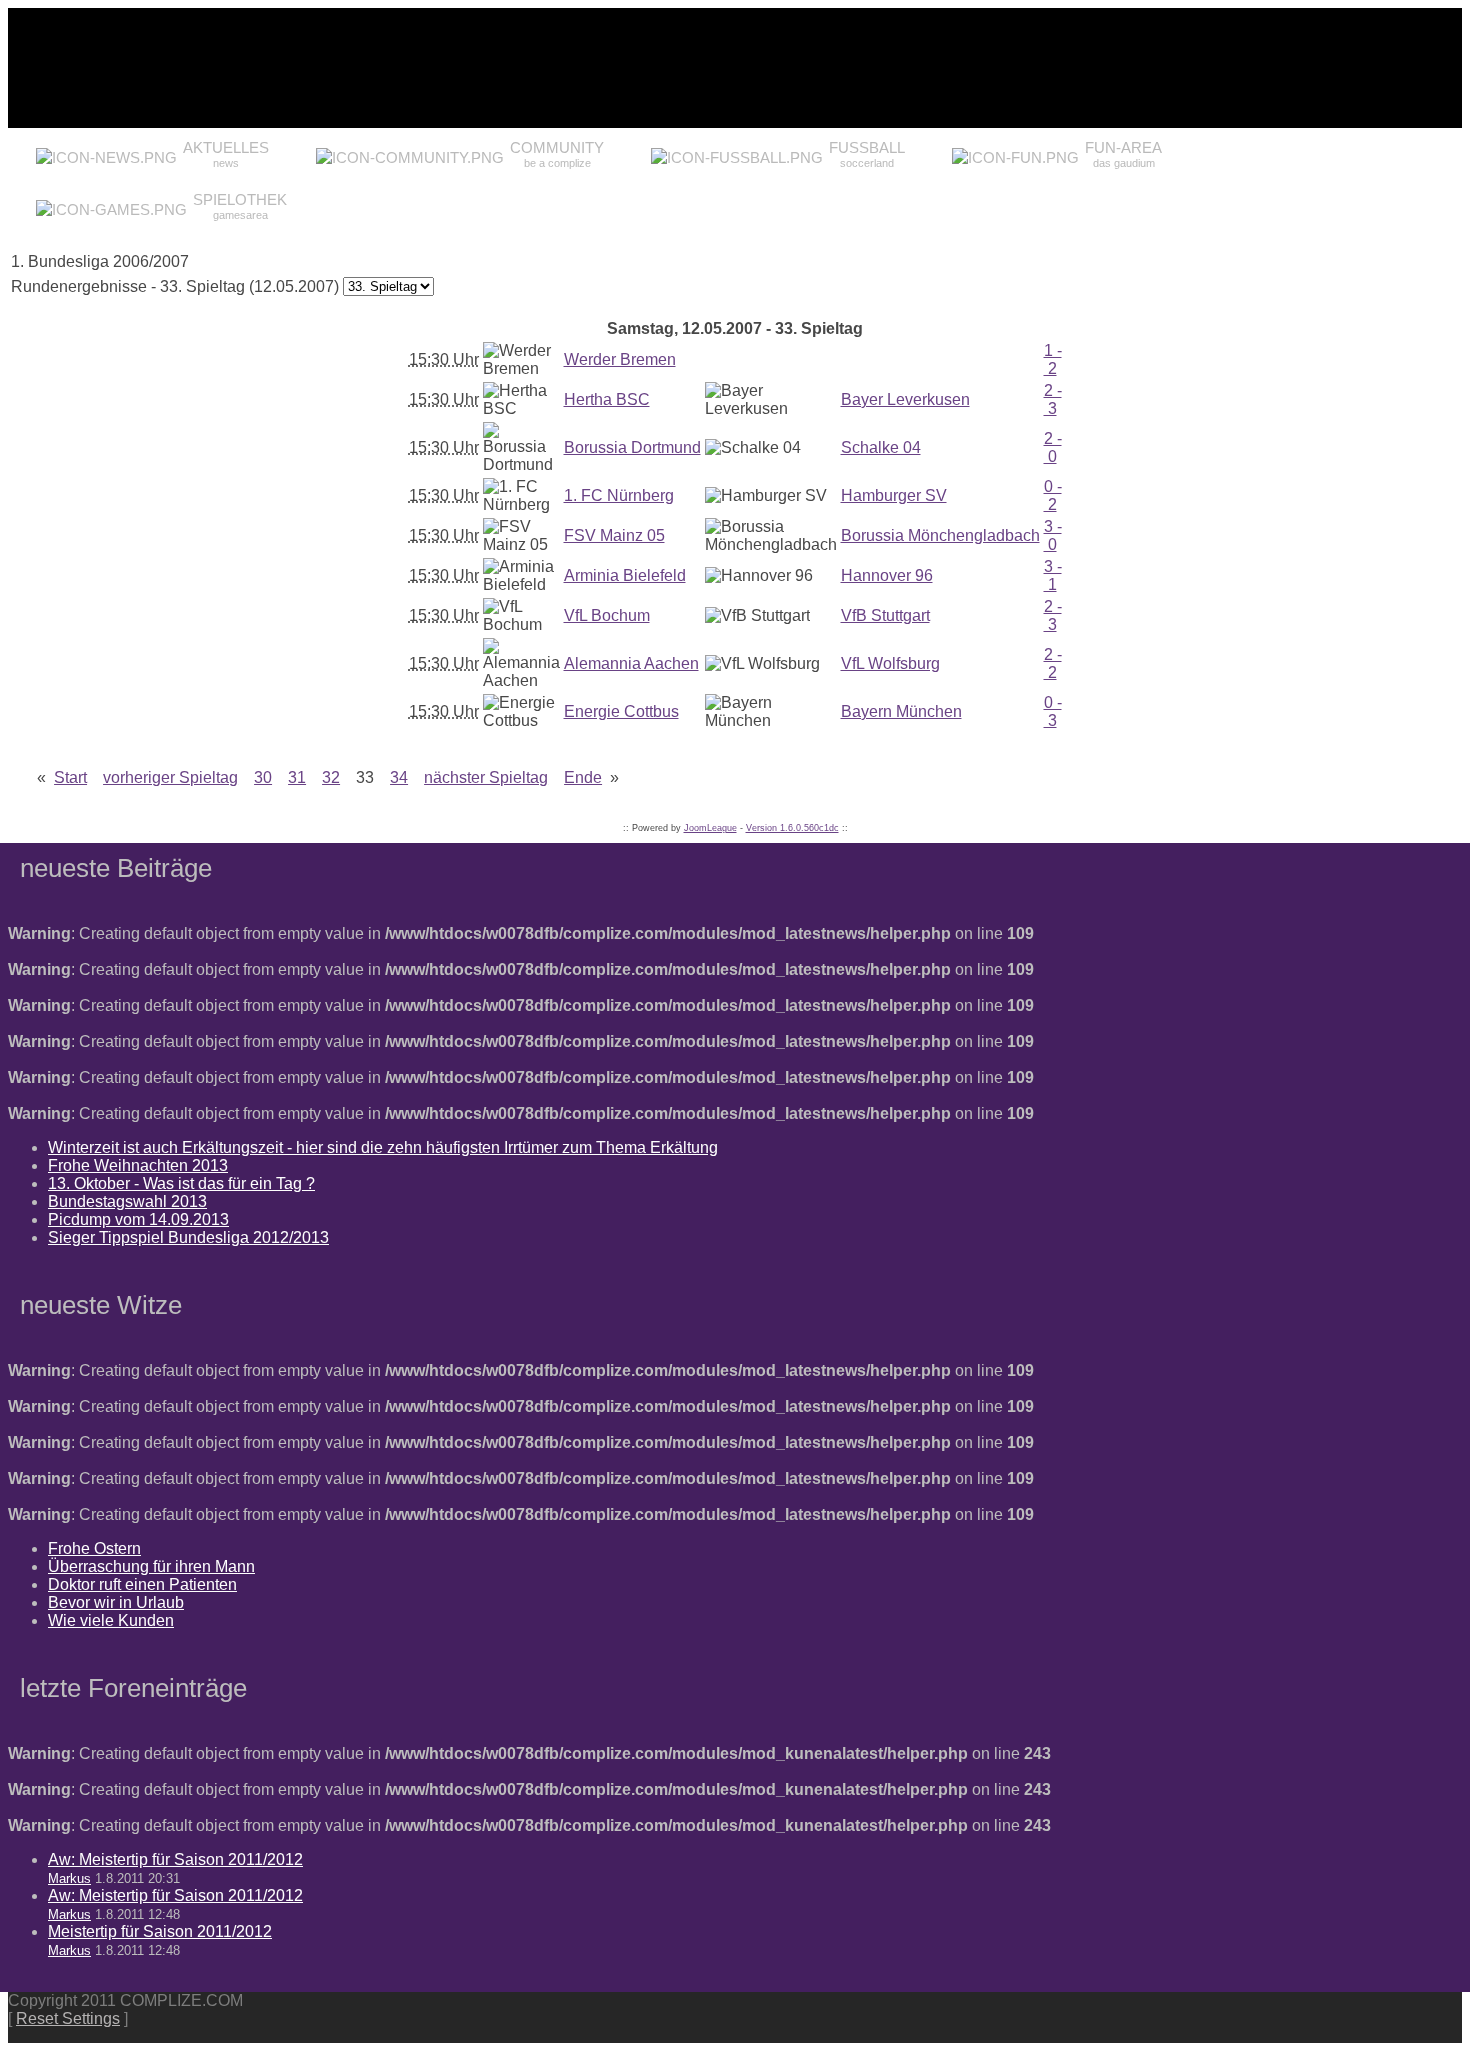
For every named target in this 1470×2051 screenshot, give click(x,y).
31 (297, 777)
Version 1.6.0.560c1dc (792, 828)
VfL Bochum (607, 615)
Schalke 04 (881, 447)
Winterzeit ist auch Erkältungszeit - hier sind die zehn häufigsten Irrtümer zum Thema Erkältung (383, 1147)
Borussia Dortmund (632, 447)
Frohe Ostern (94, 1548)
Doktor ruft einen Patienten (142, 1584)
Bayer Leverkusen (905, 399)
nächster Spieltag (486, 777)
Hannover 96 (887, 575)
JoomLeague (710, 828)
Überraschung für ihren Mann (151, 1566)
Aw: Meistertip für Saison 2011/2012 (175, 1859)
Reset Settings (68, 2018)
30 (263, 777)
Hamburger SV (894, 495)
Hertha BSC (607, 399)
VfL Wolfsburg (890, 663)
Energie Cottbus (621, 711)
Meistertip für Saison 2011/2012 (160, 1931)
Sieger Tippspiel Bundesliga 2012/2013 (188, 1237)
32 (331, 777)
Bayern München (901, 711)
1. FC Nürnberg (619, 495)
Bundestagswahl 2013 (127, 1201)
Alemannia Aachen (631, 663)
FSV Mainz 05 (614, 535)
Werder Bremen (620, 359)
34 (399, 777)
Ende (583, 777)
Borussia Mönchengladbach (940, 535)
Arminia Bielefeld (625, 575)
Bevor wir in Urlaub (116, 1602)
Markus (69, 1878)
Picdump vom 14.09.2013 (138, 1219)
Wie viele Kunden (111, 1620)
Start (70, 777)
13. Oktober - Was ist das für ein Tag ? (181, 1183)
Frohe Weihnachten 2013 (138, 1165)
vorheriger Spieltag (170, 777)
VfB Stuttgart (885, 615)
